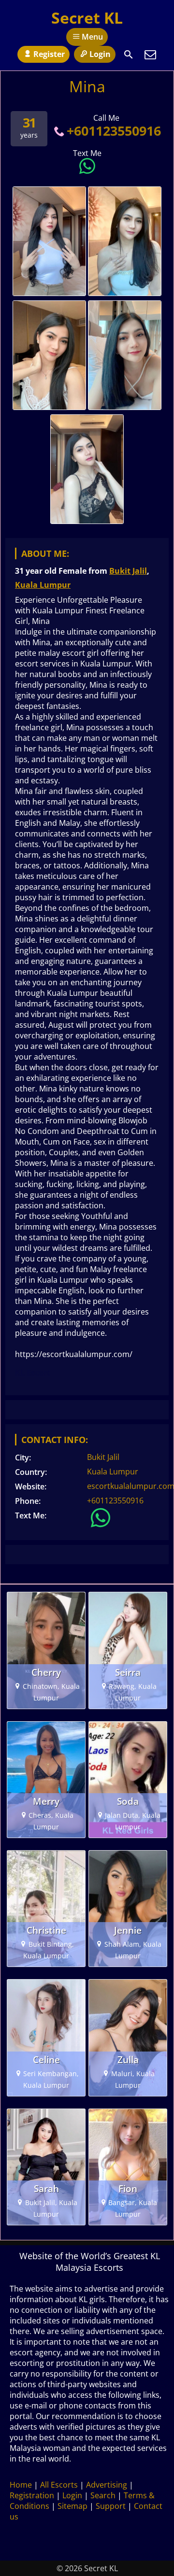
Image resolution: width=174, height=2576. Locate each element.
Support (111, 2506)
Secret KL (87, 18)
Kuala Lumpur (43, 585)
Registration (32, 2495)
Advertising (107, 2485)
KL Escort (33, 1373)
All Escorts (59, 2485)
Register (49, 54)
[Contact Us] (150, 55)
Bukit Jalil (128, 571)
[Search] (129, 55)
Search (103, 2495)
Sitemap (72, 2506)
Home (21, 2485)
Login (100, 54)
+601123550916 (114, 131)
